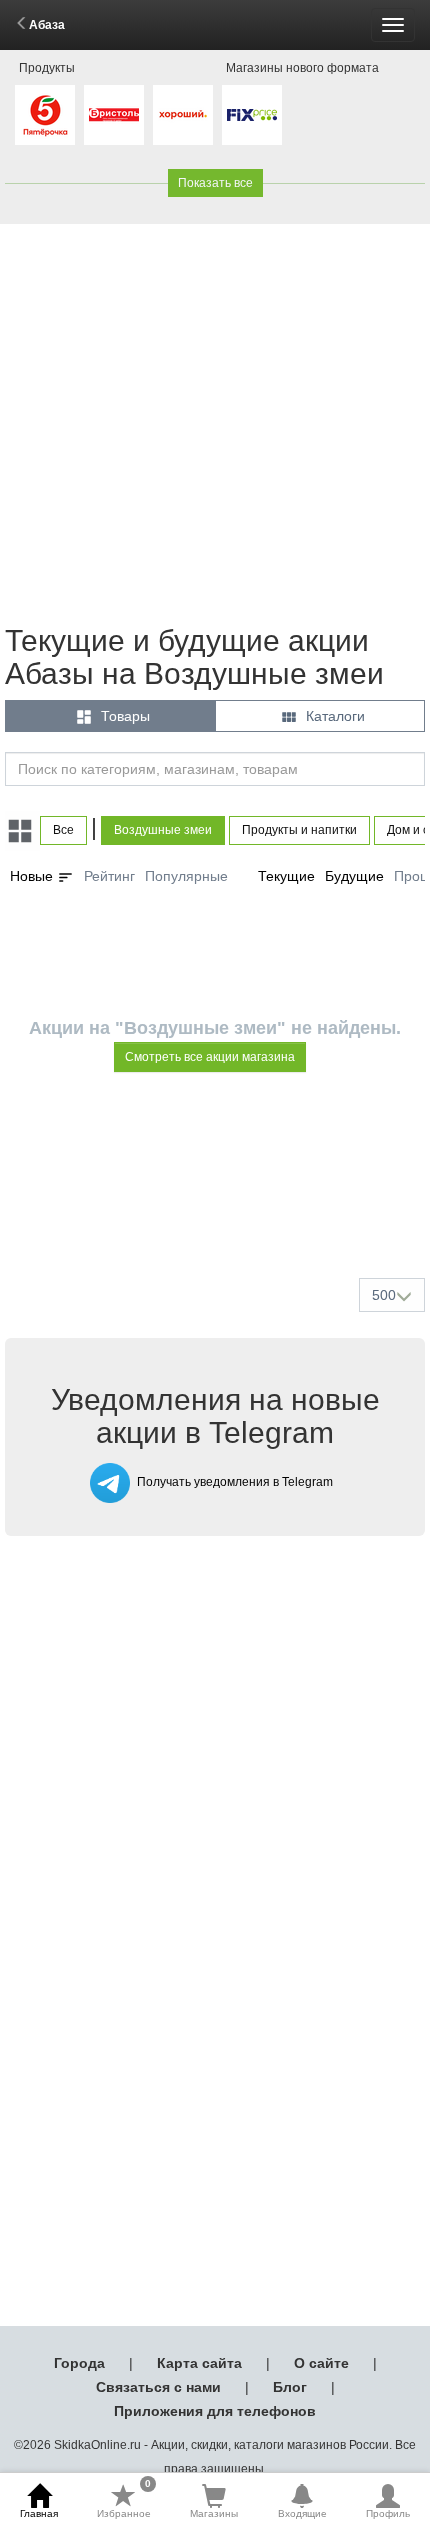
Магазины (214, 2513)
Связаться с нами (158, 2387)
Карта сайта (199, 2363)
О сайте (321, 2363)
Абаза (47, 25)
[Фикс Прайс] (252, 115)
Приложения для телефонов (215, 2411)
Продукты (47, 68)
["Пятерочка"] (45, 115)
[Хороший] (183, 115)
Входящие (302, 2513)
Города (79, 2363)
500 (384, 1295)
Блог (290, 2387)
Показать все (215, 183)
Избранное (124, 2501)
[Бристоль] (114, 115)
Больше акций (219, 1215)
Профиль (388, 2513)
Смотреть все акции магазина (210, 1057)
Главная (39, 2513)
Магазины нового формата (302, 68)
